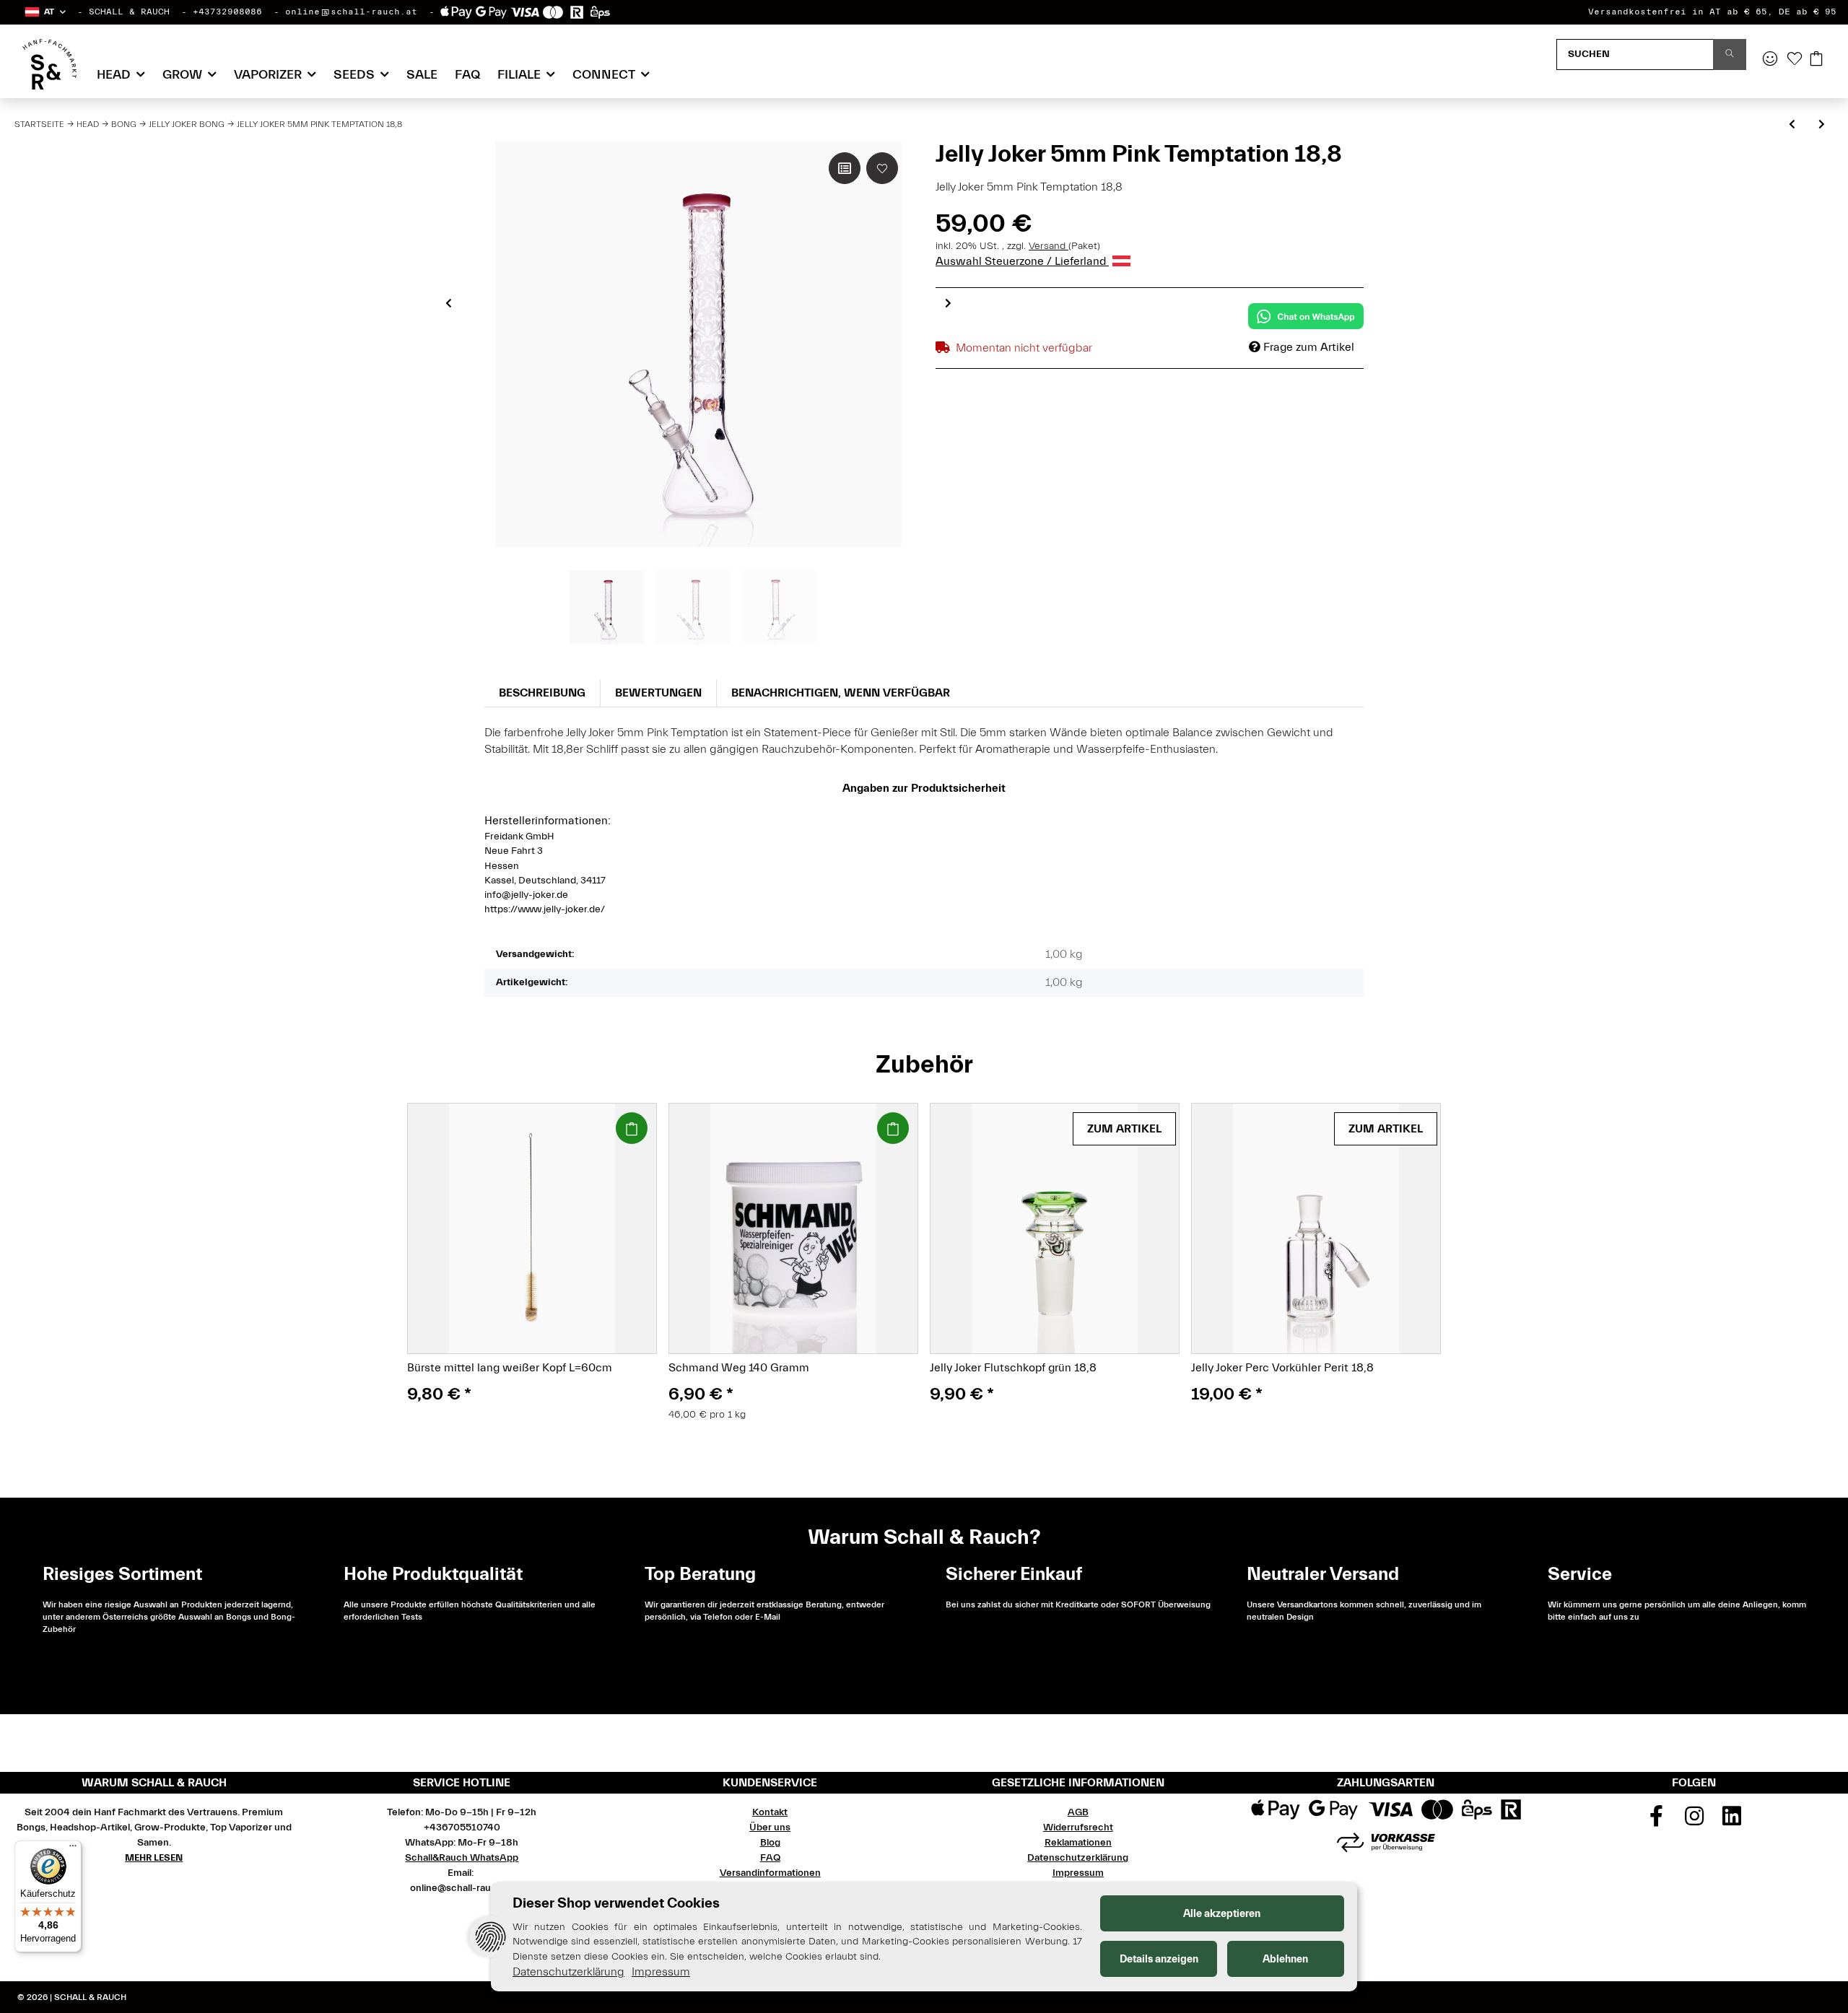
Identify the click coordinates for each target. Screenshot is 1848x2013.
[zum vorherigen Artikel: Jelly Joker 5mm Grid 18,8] (1792, 125)
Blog (770, 1843)
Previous (449, 303)
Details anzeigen (1159, 1959)
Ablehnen (1285, 1959)
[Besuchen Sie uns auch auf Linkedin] (1732, 1821)
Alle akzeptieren (1222, 1914)
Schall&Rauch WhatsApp (462, 1858)
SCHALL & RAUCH (129, 12)
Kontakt (770, 1812)
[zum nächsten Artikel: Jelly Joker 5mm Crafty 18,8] (1822, 125)
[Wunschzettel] (1795, 60)
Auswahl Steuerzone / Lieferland (1022, 261)
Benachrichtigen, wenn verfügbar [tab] (841, 693)
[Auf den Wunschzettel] (882, 168)
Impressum (1078, 1873)
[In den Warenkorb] (632, 1128)
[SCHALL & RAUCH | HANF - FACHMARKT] (49, 64)
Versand (1049, 246)
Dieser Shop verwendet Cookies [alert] (616, 1903)
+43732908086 (227, 12)
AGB (1078, 1812)
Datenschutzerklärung (1078, 1858)
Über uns (770, 1828)
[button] (44, 12)
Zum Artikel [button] (1124, 1129)
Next (948, 303)
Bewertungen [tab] (658, 693)
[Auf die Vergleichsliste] (845, 168)
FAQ (467, 75)
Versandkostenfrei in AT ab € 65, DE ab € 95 (1712, 12)
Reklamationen (1078, 1843)
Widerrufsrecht (1078, 1828)
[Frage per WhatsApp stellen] (1306, 316)
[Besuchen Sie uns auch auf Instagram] (1694, 1821)
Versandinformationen (770, 1873)
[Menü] (73, 1849)
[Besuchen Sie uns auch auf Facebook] (1656, 1821)
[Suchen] (1730, 54)
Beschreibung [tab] (542, 693)
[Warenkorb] (1816, 60)
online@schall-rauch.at (351, 12)
